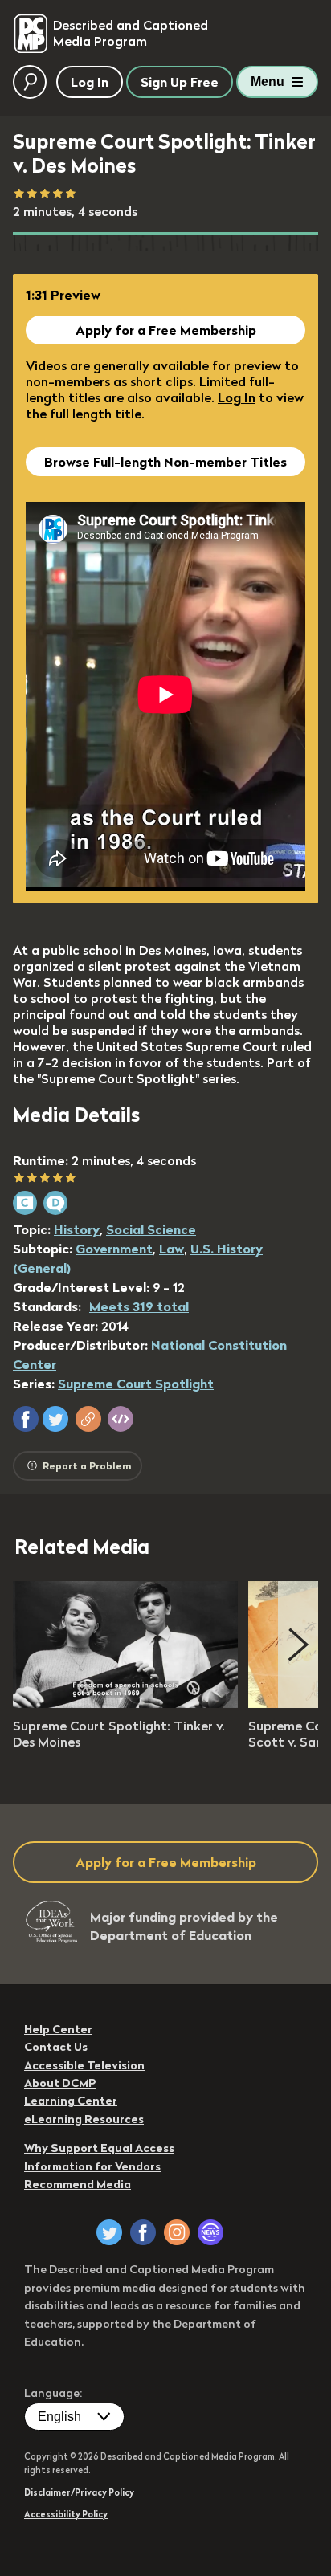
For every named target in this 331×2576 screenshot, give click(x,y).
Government (114, 1249)
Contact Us (56, 2047)
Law (172, 1249)
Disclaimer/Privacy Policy (79, 2492)
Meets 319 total (139, 1306)
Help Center (58, 2029)
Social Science (151, 1229)
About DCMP (60, 2083)
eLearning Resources (84, 2119)
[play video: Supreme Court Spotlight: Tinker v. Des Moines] (125, 1703)
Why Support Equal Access (99, 2148)
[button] (26, 1419)
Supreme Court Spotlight (136, 1384)
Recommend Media (78, 2184)
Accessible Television (84, 2065)
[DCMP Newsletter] (210, 2232)
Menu (268, 82)
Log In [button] (90, 82)
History (77, 1229)
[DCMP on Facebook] (143, 2232)
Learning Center (71, 2101)
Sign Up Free (180, 82)
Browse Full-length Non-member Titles (165, 462)
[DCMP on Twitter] (109, 2232)
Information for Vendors (92, 2166)
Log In (237, 397)
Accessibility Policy (66, 2514)
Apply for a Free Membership (166, 330)
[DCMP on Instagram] (177, 2232)
